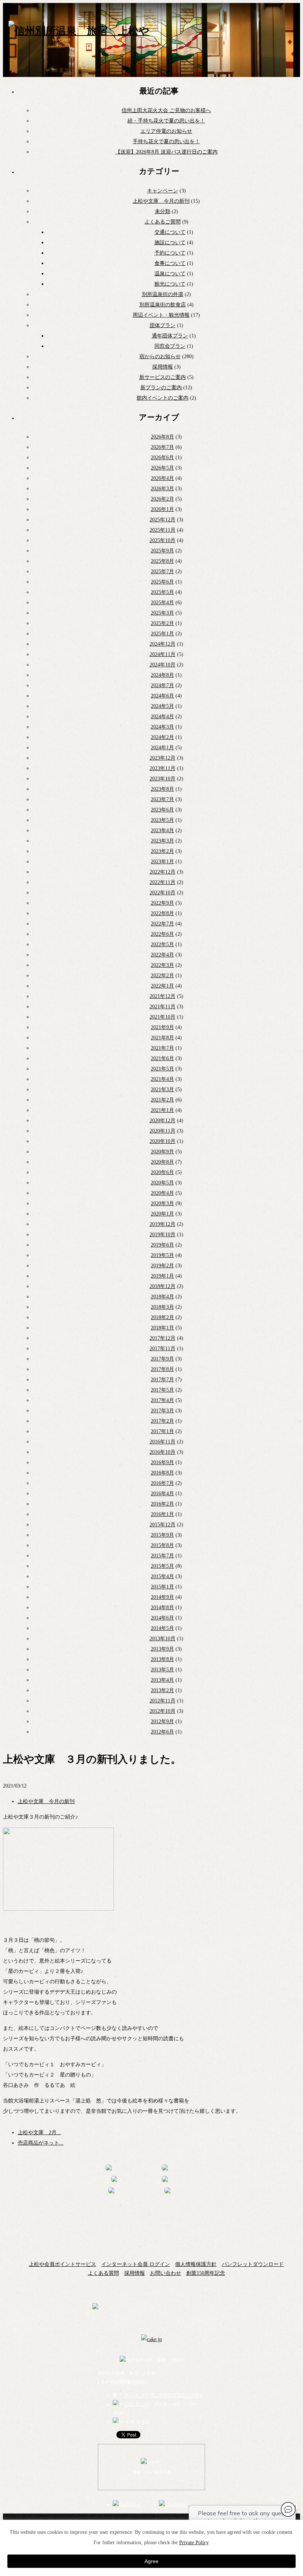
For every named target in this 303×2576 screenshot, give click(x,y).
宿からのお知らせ (160, 357)
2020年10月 (163, 1141)
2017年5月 (162, 1390)
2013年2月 (162, 1690)
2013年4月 (162, 1680)
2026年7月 (162, 447)
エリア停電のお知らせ (166, 131)
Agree (151, 2561)
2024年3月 (162, 727)
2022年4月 (162, 955)
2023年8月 (162, 789)
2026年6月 (162, 458)
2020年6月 (162, 1172)
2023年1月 (162, 862)
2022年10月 (163, 893)
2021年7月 (162, 1048)
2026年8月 (162, 437)
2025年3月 (162, 613)
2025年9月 (162, 551)
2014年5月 (162, 1628)
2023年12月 (163, 758)
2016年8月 (162, 1473)
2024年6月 (162, 696)
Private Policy (194, 2543)
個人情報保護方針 (196, 2264)
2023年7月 (162, 799)
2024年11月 (163, 654)
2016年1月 (162, 1514)
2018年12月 (163, 1286)
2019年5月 (162, 1255)
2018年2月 (162, 1317)
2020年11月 (163, 1131)
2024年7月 (162, 685)
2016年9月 (162, 1462)
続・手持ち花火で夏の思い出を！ (166, 121)
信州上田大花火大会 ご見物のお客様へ (166, 110)
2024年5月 (162, 706)
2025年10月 (163, 540)
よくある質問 (103, 2273)
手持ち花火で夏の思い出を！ (166, 142)
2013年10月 (163, 1639)
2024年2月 (162, 737)
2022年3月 (162, 965)
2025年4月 (162, 603)
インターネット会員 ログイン (136, 2264)
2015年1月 (162, 1587)
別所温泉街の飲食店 (163, 305)
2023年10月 (163, 779)
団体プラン (163, 325)
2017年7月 (162, 1380)
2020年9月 (162, 1152)
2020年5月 (162, 1183)
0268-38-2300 (137, 2404)
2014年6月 (162, 1618)
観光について (170, 284)
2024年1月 (162, 748)
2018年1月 (162, 1328)
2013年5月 (162, 1670)
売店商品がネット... (41, 2143)
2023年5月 (162, 820)
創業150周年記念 (206, 2273)
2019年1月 (162, 1276)
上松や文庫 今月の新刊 (161, 201)
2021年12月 (163, 996)
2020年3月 (162, 1203)
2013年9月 (162, 1649)
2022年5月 (162, 944)
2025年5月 (162, 592)
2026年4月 (162, 478)
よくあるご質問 (163, 222)
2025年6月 (162, 582)
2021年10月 (163, 1017)
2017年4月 (162, 1400)
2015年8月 (162, 1545)
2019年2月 (162, 1266)
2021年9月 (162, 1027)
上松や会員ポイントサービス (62, 2264)
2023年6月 (162, 810)
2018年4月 (162, 1297)
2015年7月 (162, 1556)
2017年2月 (162, 1421)
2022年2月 (162, 976)
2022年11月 (163, 882)
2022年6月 (162, 934)
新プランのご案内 (161, 388)
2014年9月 (162, 1597)
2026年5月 (162, 468)
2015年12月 (163, 1525)
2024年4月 (162, 717)
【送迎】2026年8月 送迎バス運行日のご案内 (166, 152)
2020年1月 (162, 1214)
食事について (170, 263)
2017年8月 (162, 1369)
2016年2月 (162, 1504)
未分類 (163, 211)
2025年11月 (163, 530)
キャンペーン (163, 191)
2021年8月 (162, 1038)
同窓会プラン (170, 346)
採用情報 (163, 367)
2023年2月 (162, 851)
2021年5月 (162, 1069)
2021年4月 (162, 1079)
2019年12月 (163, 1224)
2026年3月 (162, 489)
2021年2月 (162, 1100)
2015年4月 (162, 1576)
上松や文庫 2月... (39, 2133)
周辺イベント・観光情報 (161, 315)
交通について (170, 232)
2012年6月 (162, 1732)
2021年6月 (162, 1058)
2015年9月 (162, 1535)
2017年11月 (163, 1348)
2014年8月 (162, 1608)
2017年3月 (162, 1411)
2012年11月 (163, 1701)
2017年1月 (162, 1431)
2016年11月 (163, 1442)
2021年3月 (162, 1089)
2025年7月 (162, 571)
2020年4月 (162, 1193)
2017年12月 (163, 1338)
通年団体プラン (170, 336)
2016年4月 (162, 1494)
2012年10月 (163, 1711)
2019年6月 (162, 1245)
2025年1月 (162, 634)
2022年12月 (163, 872)
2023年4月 (162, 830)
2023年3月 (162, 841)
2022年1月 (162, 986)
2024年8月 (162, 675)
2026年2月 (162, 499)
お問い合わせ (166, 2273)
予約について (170, 253)
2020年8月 (162, 1162)
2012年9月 (162, 1721)
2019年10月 (163, 1235)
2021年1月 (162, 1110)
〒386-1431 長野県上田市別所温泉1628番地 (161, 2395)
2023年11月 (163, 768)
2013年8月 (162, 1659)
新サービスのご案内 (163, 377)
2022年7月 (162, 924)
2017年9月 (162, 1359)
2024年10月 (163, 665)
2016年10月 (163, 1452)
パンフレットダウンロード (253, 2264)
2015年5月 (162, 1566)
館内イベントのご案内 (163, 398)
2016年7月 (162, 1483)
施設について (170, 243)
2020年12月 (163, 1121)
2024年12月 (163, 644)
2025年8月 (162, 561)
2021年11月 (163, 1007)
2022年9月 (162, 903)
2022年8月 (162, 913)
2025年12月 (163, 520)
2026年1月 (162, 509)
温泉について (170, 274)
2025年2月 (162, 623)
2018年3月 (162, 1307)
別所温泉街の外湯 (163, 294)
